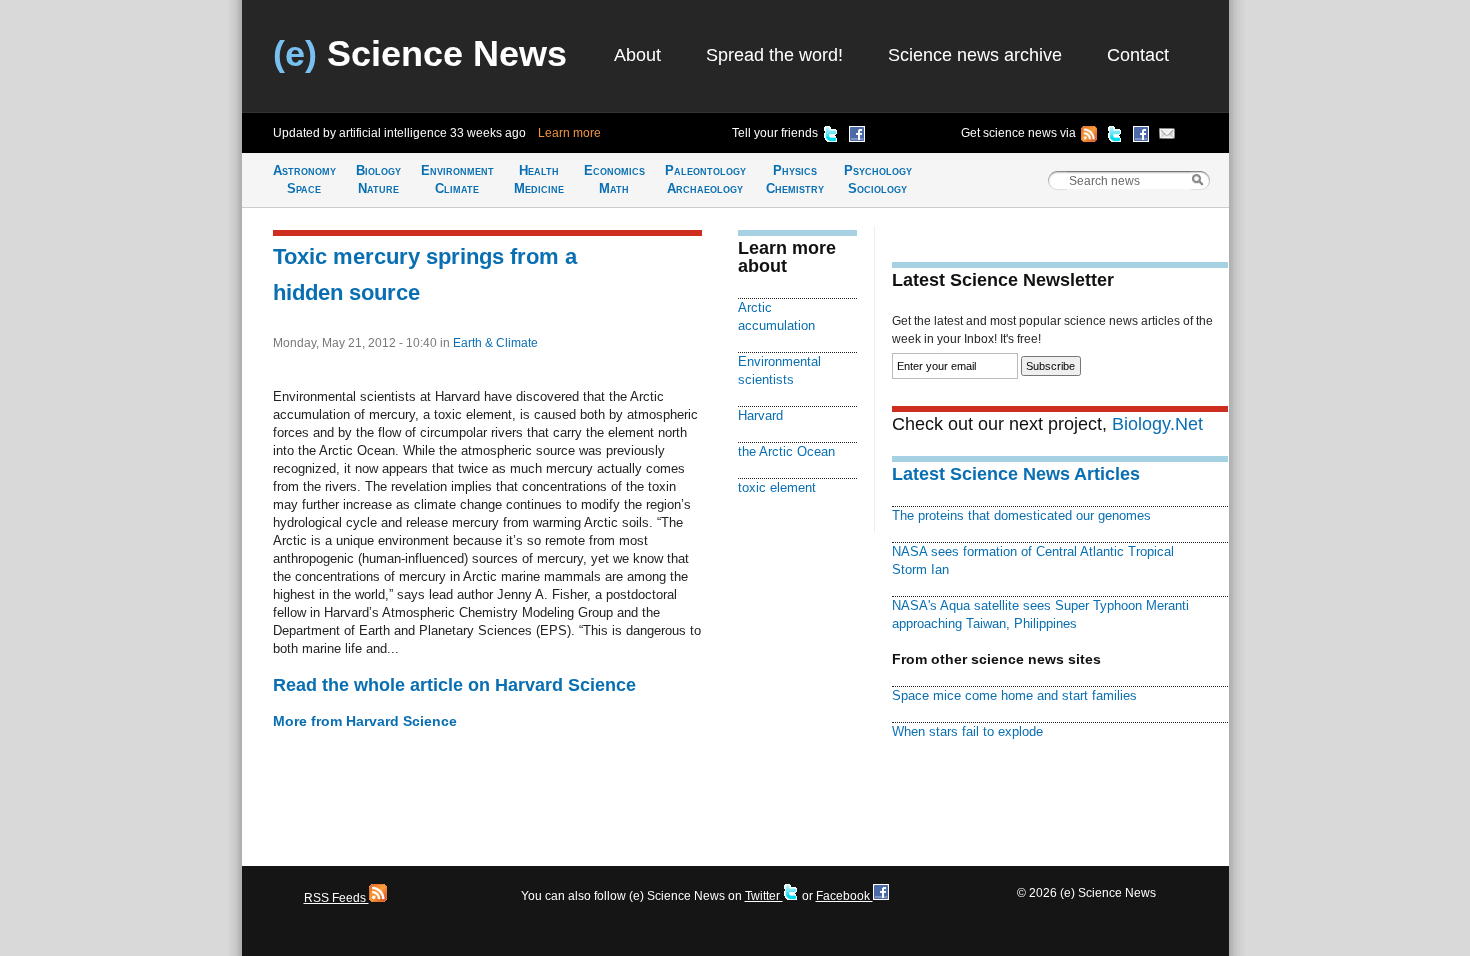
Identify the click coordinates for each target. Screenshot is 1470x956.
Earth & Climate (495, 343)
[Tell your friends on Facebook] (857, 137)
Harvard (760, 415)
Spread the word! (774, 55)
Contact (1138, 55)
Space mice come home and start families (1014, 695)
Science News (420, 53)
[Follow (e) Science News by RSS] (1089, 137)
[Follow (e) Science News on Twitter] (1115, 137)
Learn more (569, 133)
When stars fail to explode (967, 731)
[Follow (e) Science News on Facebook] (1141, 137)
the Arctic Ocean (786, 451)
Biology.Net (1157, 424)
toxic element (777, 487)
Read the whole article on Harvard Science (454, 685)
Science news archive (975, 55)
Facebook (844, 896)
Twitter (764, 896)
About (637, 55)
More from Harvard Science (365, 721)
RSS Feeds (336, 898)
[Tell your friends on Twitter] (831, 137)
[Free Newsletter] (1167, 137)
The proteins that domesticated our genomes (1021, 515)
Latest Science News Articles (1016, 474)
